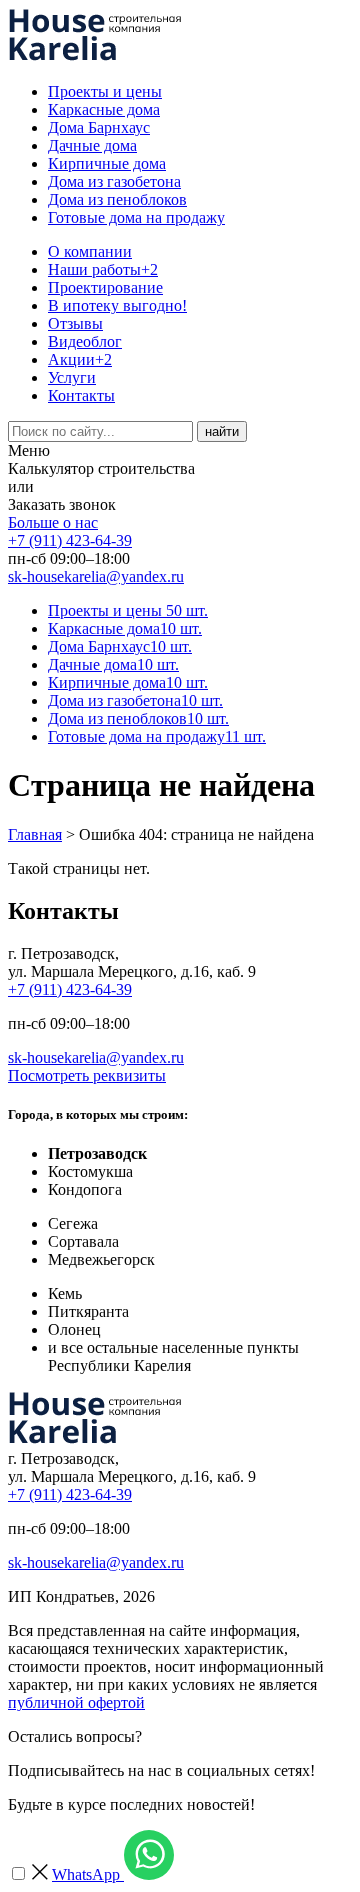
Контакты (81, 395)
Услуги (72, 377)
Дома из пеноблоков (117, 199)
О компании (90, 251)
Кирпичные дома (107, 163)
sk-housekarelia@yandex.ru (96, 576)
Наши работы (103, 269)
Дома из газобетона (114, 181)
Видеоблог (85, 341)
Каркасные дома (104, 109)
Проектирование (105, 287)
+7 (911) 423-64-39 (70, 540)
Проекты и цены (105, 91)
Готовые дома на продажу (136, 217)
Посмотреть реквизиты (87, 1075)
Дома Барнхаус (99, 127)
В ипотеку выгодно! (117, 305)
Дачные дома (92, 145)
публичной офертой (76, 1702)
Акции (80, 359)
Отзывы (75, 323)
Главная (35, 834)
